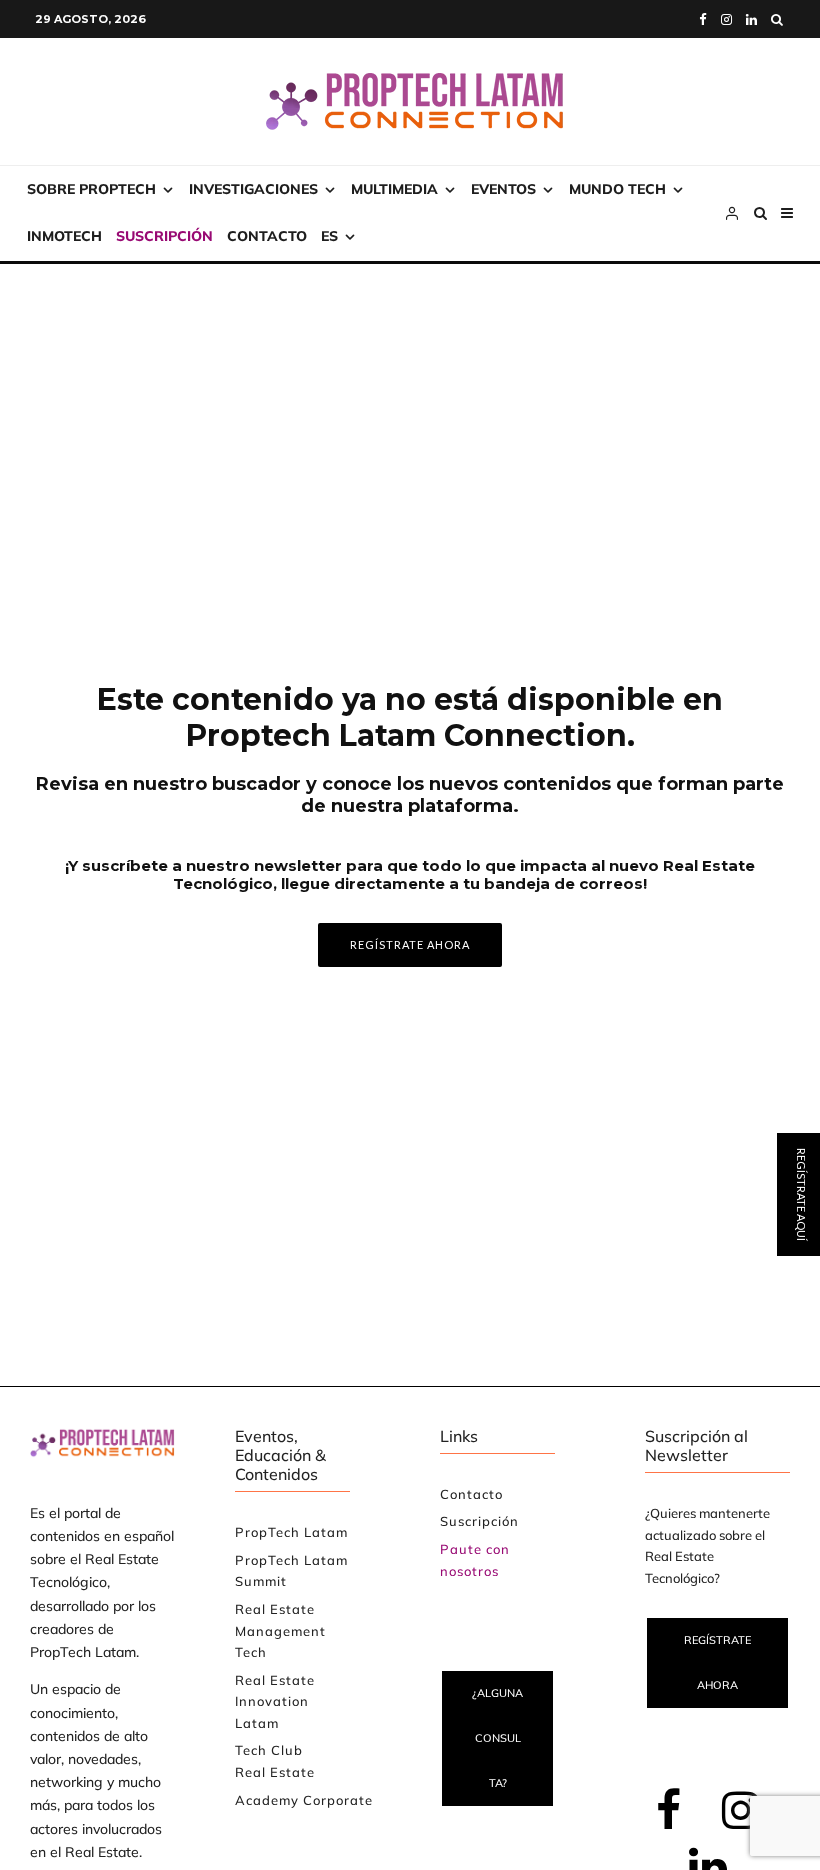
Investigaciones (253, 189)
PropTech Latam (291, 1532)
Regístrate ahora (717, 1662)
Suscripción (164, 236)
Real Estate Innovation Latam (275, 1701)
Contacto (267, 236)
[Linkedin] (751, 19)
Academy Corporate (304, 1800)
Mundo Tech (617, 189)
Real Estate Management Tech (280, 1630)
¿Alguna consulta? (497, 1738)
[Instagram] (726, 19)
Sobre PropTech (91, 189)
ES (329, 236)
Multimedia (394, 189)
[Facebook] (703, 19)
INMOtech (64, 236)
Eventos (503, 189)
